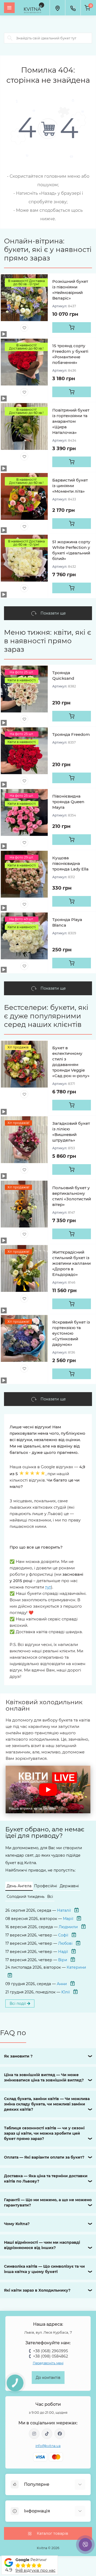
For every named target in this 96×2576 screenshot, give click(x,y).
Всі (50, 1897)
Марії (68, 1919)
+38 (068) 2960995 (51, 2351)
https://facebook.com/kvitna (60, 2434)
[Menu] (9, 8)
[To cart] (72, 327)
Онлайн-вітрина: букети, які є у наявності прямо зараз (48, 250)
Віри (63, 1960)
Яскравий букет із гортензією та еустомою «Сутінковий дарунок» (71, 1333)
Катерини (76, 1967)
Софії (63, 1935)
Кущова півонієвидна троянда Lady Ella (70, 863)
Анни (62, 1984)
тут (48, 1587)
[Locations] (57, 8)
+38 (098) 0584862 (51, 2356)
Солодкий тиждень (26, 1897)
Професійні (46, 1886)
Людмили (68, 1927)
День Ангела (19, 1886)
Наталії (64, 1910)
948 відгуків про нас (35, 2570)
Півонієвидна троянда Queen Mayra (68, 802)
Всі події (18, 2003)
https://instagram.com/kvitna (34, 2434)
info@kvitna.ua (48, 2446)
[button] (48, 1789)
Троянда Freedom (71, 734)
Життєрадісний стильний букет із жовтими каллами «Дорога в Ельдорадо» (71, 1263)
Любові (65, 1943)
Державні (69, 1886)
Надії (63, 1952)
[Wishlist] (24, 328)
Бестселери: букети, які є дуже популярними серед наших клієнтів (46, 1016)
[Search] (10, 38)
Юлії (66, 1992)
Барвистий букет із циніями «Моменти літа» (70, 486)
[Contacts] (73, 8)
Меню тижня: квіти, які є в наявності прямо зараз (48, 641)
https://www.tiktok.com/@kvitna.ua (47, 2434)
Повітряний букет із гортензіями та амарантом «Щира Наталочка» (71, 421)
